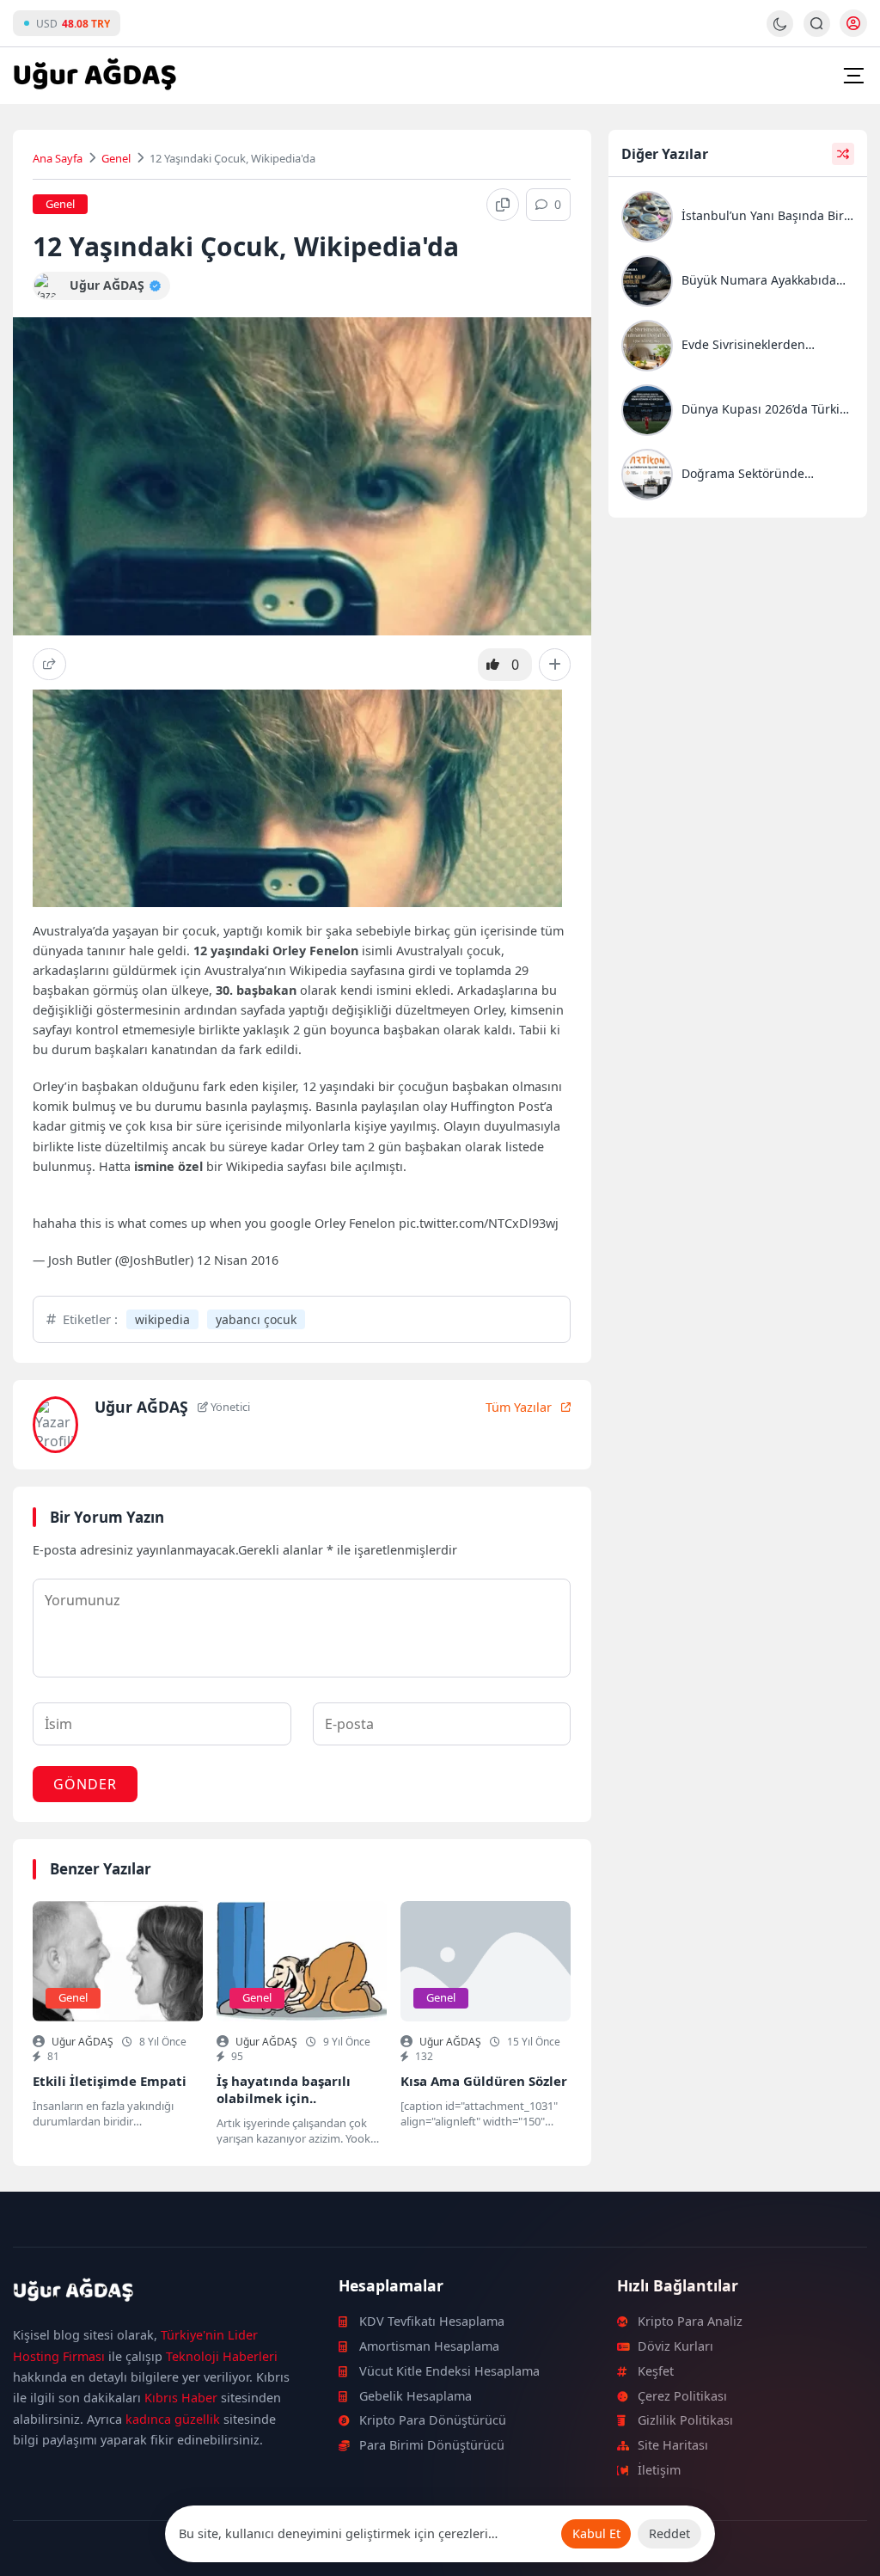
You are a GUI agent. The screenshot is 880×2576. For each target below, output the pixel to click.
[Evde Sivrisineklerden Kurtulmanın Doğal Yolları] (738, 348)
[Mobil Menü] (853, 76)
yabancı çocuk (256, 1319)
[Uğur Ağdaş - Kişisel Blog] (95, 76)
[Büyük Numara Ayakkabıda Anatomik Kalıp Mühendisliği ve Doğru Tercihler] (738, 283)
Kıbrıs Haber (181, 2398)
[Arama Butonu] (817, 24)
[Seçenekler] (555, 665)
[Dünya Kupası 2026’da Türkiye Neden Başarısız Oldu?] (738, 412)
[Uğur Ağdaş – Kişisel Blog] (155, 2293)
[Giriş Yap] (853, 23)
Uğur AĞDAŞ (82, 2042)
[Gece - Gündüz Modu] (780, 32)
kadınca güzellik (173, 2419)
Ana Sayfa (58, 158)
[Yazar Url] (47, 286)
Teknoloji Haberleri (222, 2356)
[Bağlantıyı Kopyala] (503, 205)
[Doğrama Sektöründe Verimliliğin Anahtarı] (738, 477)
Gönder (85, 1784)
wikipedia (162, 1319)
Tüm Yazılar (519, 1407)
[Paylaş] (49, 664)
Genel (116, 158)
